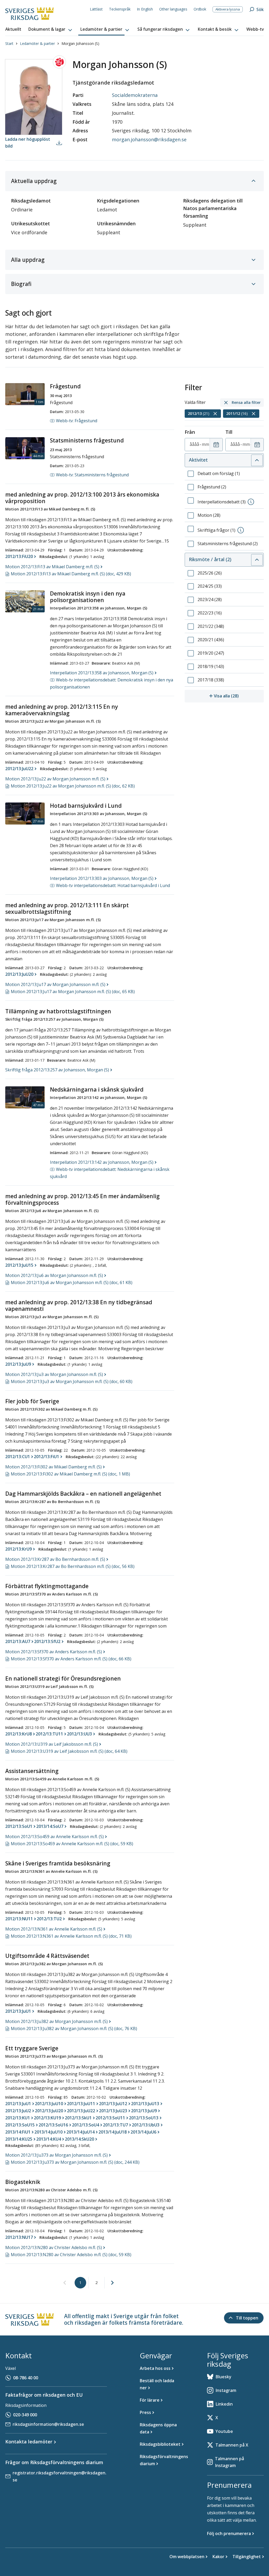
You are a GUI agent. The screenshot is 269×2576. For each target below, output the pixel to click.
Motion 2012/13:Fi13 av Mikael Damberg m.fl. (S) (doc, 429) (71, 574)
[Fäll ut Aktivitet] (257, 460)
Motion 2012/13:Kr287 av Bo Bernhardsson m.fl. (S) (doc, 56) (73, 1566)
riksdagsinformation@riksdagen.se (48, 2424)
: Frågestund (77, 421)
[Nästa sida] (112, 2283)
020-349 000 (25, 2415)
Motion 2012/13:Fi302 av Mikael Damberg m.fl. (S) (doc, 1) (70, 1474)
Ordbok (200, 9)
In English (145, 9)
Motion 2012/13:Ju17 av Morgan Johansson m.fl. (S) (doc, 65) (73, 992)
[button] (51, 29)
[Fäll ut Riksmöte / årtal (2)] (257, 560)
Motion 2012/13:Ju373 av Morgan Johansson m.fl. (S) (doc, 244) (75, 2162)
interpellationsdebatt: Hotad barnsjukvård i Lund (113, 885)
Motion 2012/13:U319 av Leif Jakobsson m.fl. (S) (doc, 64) (69, 1751)
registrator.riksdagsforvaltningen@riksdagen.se (60, 2476)
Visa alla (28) (239, 696)
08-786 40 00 (26, 2378)
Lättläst (96, 9)
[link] (65, 2283)
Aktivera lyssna (228, 9)
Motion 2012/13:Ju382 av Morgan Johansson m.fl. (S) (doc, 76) (74, 2029)
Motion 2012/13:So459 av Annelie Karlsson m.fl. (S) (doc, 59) (72, 1844)
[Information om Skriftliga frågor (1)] (241, 530)
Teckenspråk (120, 9)
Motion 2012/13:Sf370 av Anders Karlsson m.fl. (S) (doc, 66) (71, 1659)
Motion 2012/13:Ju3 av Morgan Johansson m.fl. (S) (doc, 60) (72, 1381)
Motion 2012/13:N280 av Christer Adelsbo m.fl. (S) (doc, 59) (71, 2255)
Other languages (173, 9)
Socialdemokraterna (135, 95)
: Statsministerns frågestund (92, 475)
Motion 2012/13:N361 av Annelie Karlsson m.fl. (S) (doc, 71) (71, 1936)
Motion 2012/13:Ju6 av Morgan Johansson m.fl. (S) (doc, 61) (72, 1282)
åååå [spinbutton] (194, 444)
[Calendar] (216, 445)
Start (9, 43)
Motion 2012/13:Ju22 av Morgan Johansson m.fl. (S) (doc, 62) (73, 786)
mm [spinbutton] (205, 444)
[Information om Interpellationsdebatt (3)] (251, 502)
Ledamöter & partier (37, 43)
